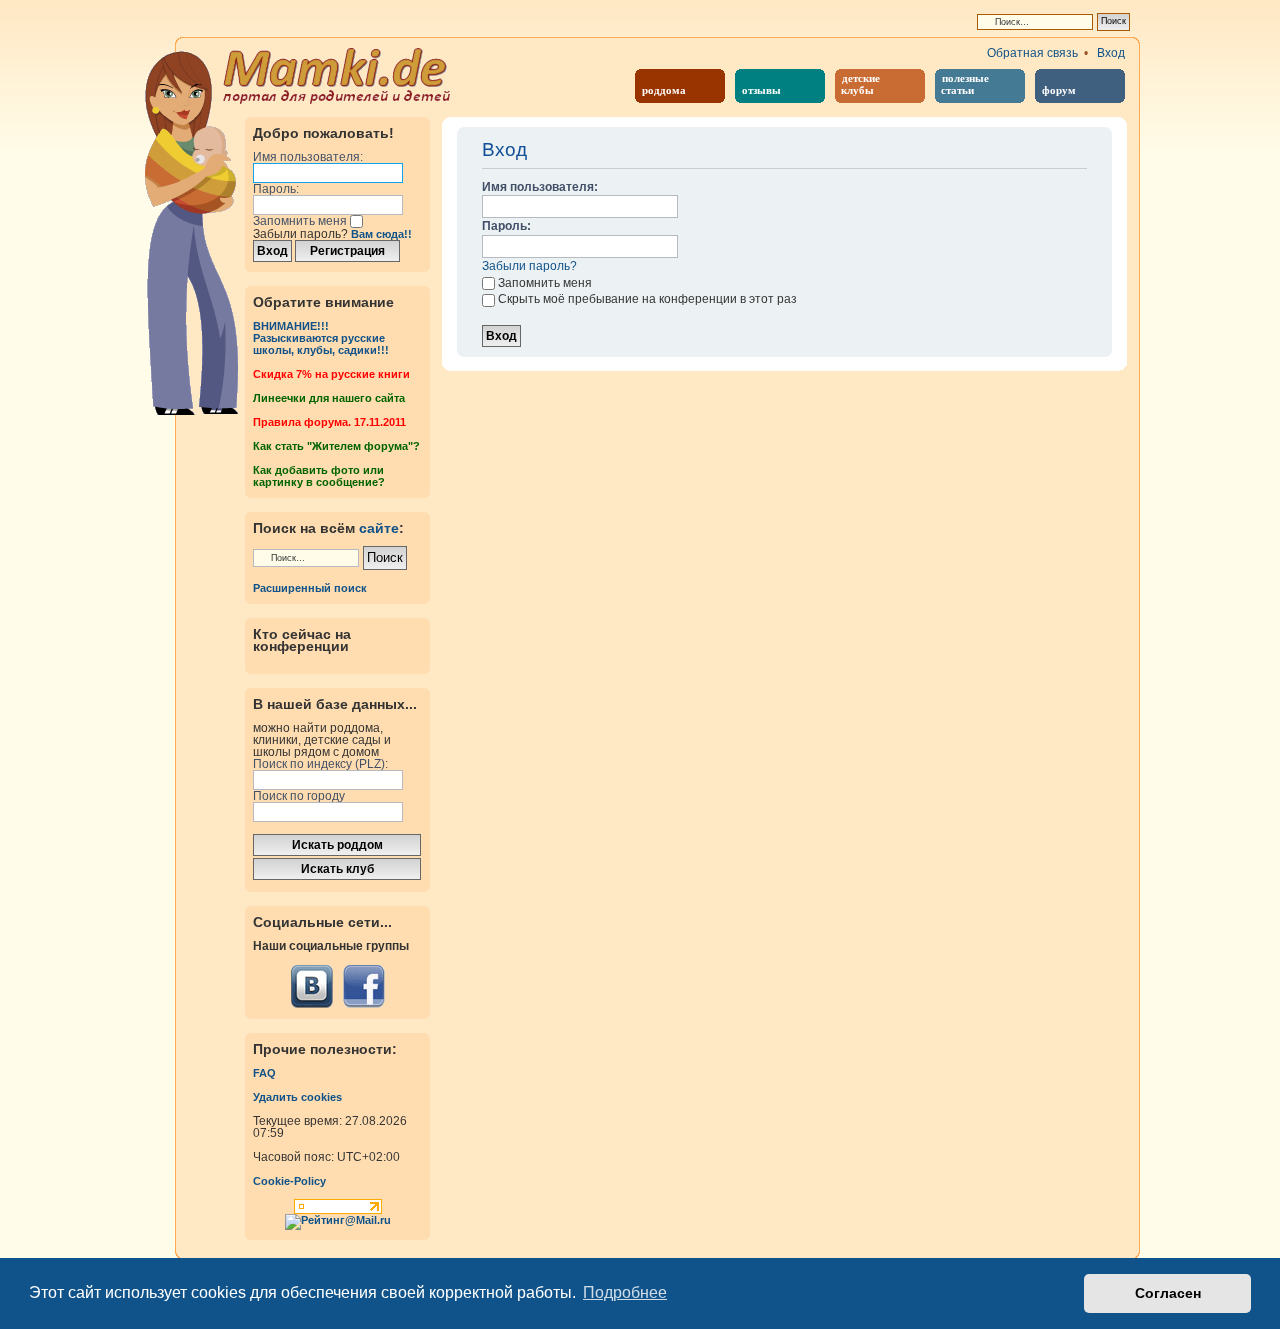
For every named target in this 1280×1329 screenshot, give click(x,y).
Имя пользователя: (308, 157)
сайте (379, 528)
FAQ (264, 1073)
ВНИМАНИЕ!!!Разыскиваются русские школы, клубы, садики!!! (321, 338)
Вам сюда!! (381, 234)
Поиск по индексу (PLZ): (320, 764)
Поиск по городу (299, 796)
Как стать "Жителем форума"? (336, 446)
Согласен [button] (1168, 1293)
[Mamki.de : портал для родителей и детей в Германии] (337, 74)
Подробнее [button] (625, 1292)
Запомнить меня (301, 221)
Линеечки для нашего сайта (329, 398)
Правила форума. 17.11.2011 (329, 422)
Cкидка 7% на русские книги (331, 374)
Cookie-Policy (289, 1181)
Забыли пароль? (529, 266)
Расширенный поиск (310, 588)
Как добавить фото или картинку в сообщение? (319, 476)
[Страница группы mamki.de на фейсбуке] (363, 986)
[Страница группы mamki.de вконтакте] (312, 986)
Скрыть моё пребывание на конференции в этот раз (647, 299)
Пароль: (276, 189)
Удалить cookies (297, 1097)
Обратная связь (1032, 53)
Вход (1111, 53)
